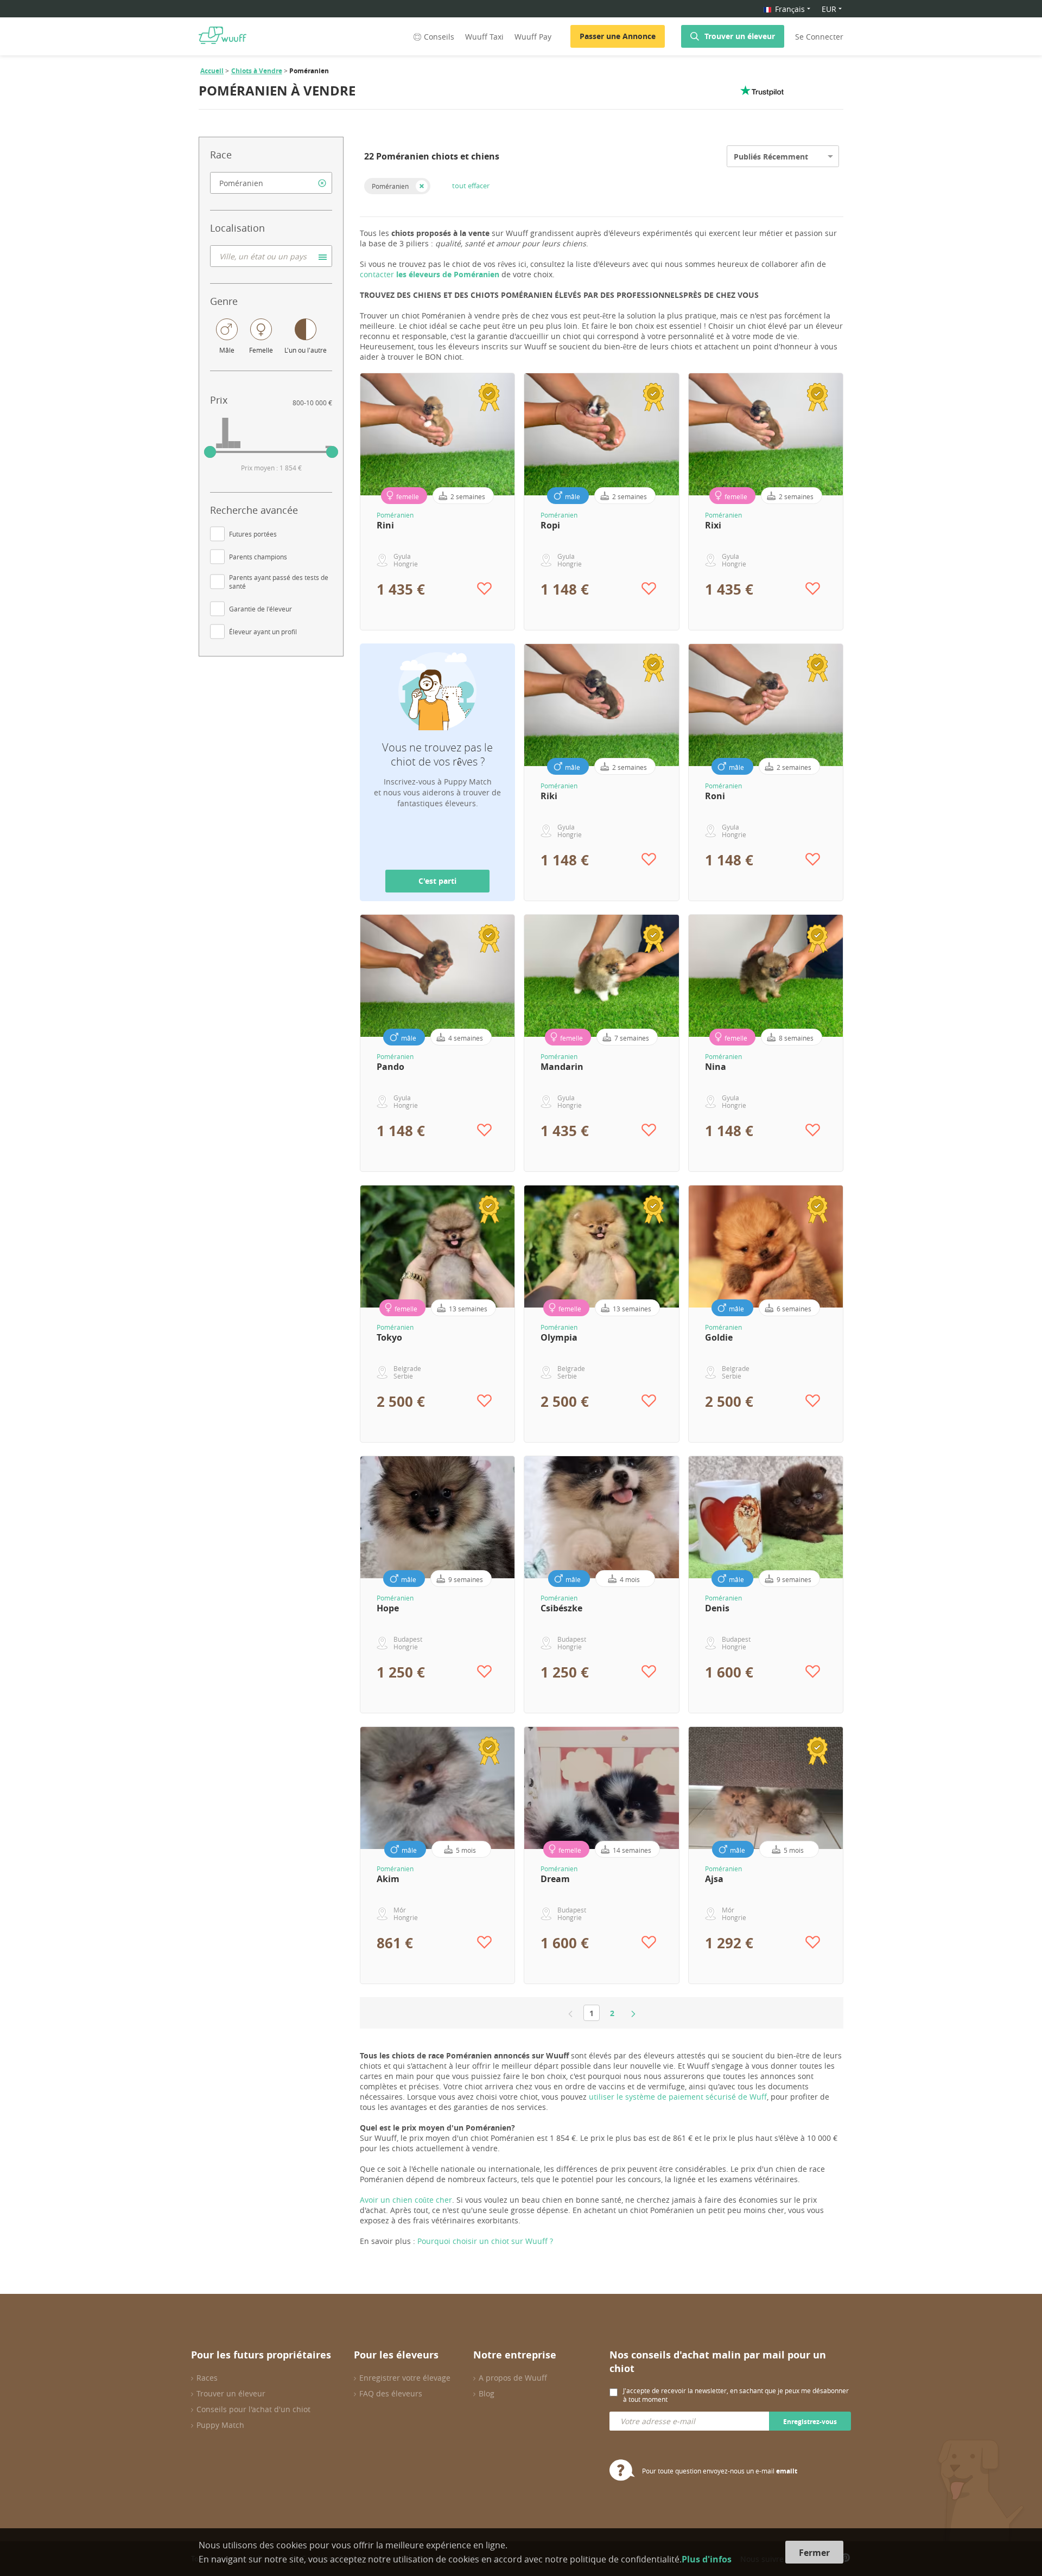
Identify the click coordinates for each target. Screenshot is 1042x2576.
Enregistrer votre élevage (405, 2378)
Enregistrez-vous (810, 2422)
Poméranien (390, 186)
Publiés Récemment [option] (771, 157)
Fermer (814, 2553)
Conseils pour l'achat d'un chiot (253, 2409)
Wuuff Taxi (484, 37)
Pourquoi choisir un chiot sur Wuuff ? (485, 2241)
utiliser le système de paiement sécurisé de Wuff (678, 2097)
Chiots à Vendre (257, 71)
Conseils (439, 37)
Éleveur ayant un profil (263, 632)
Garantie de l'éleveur (260, 609)
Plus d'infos (707, 2559)
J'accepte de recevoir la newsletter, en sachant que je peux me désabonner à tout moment (736, 2395)
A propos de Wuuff (513, 2378)
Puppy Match (220, 2425)
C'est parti (437, 881)
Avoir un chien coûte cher (406, 2200)
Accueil (212, 71)
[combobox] (271, 183)
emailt (787, 2471)
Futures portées (253, 534)
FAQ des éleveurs (391, 2393)
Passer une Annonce (618, 36)
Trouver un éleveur (740, 36)
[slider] (210, 452)
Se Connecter (819, 37)
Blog (487, 2393)
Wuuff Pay (533, 37)
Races (207, 2378)
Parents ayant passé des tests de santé (279, 582)
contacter (430, 274)
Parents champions (258, 557)
